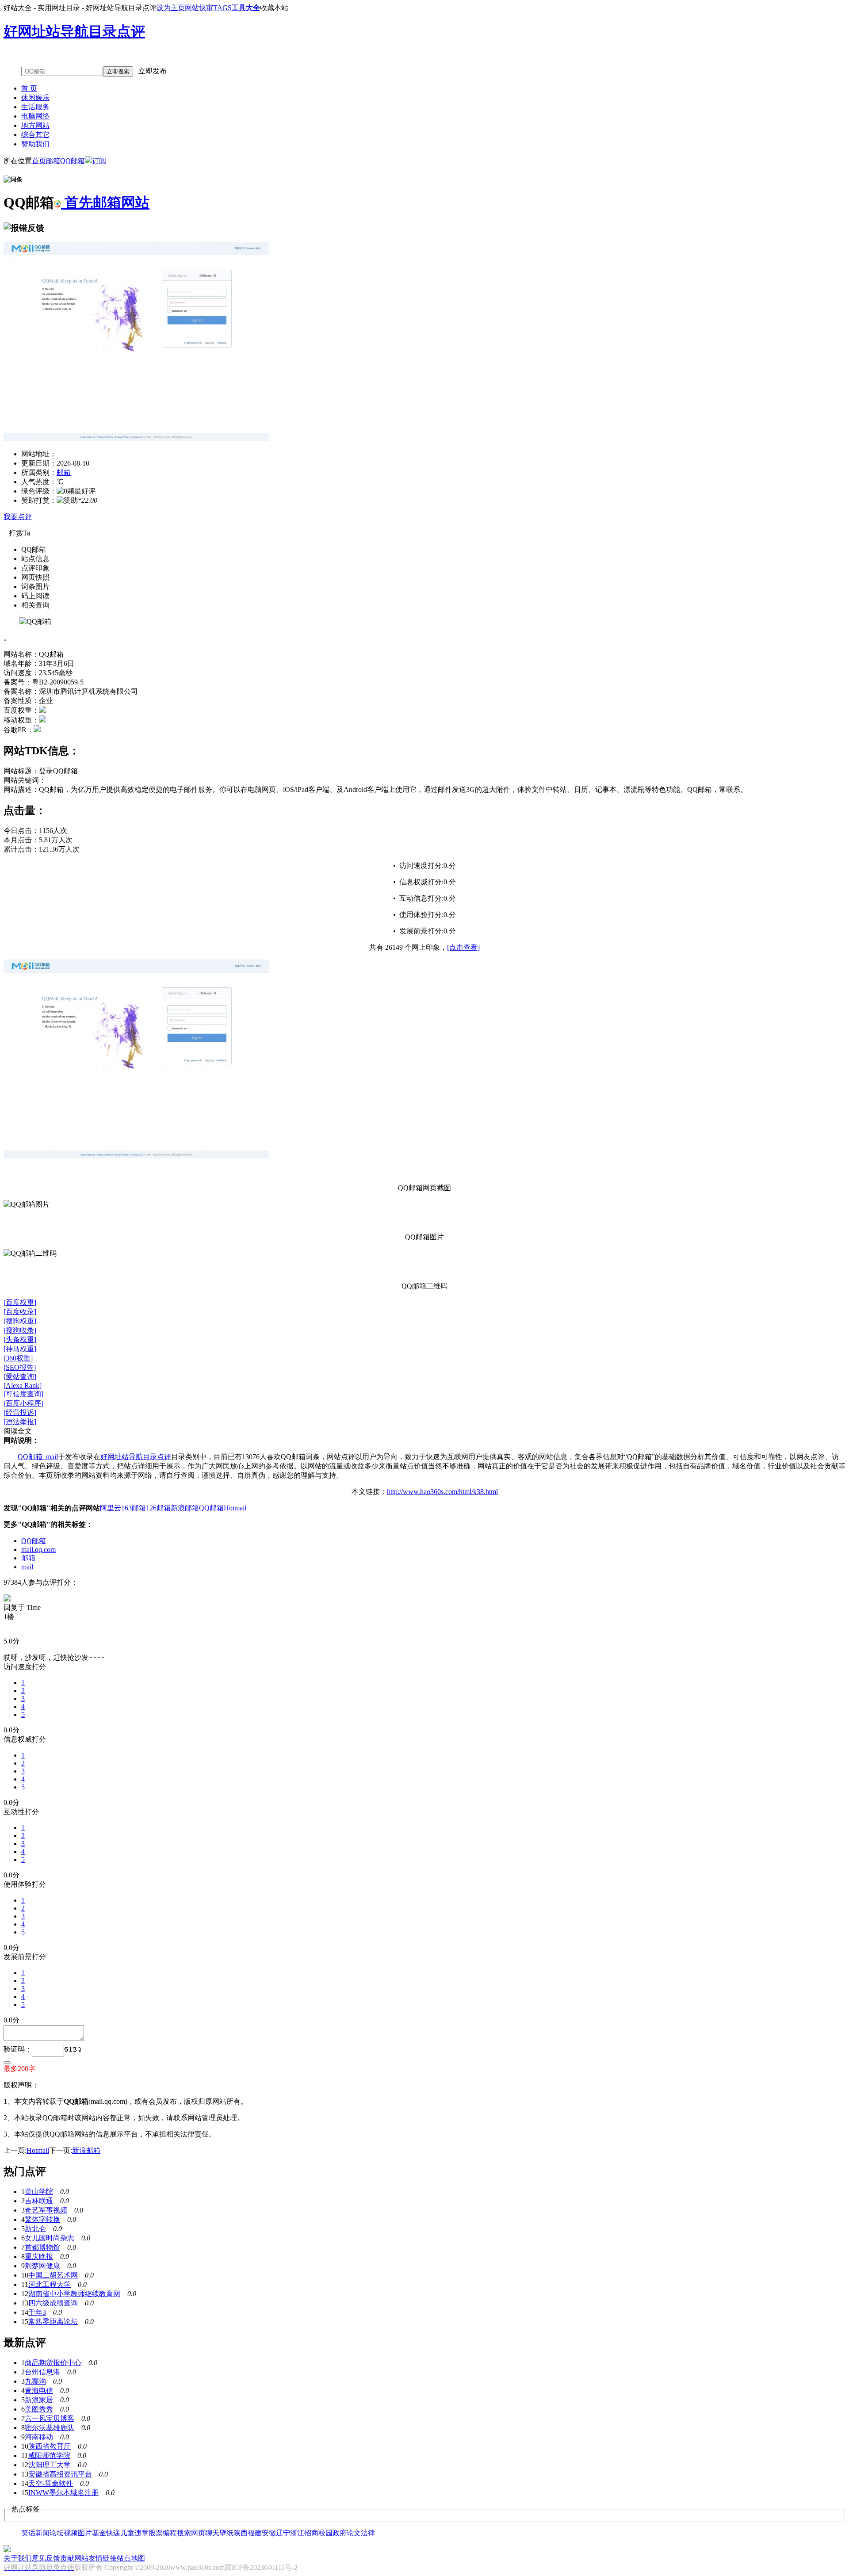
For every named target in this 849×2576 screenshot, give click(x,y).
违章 (141, 2533)
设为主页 (171, 8)
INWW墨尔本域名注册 (63, 2493)
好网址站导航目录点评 (136, 1457)
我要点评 (18, 517)
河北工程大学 (50, 2284)
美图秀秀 (39, 2409)
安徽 (269, 2533)
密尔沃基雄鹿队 (50, 2428)
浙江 (297, 2533)
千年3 (37, 2312)
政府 (340, 2533)
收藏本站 (274, 8)
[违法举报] (20, 1422)
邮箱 (53, 161)
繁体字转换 (42, 2219)
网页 (198, 2533)
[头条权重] (20, 1340)
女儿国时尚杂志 (50, 2238)
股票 (156, 2533)
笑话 (28, 2533)
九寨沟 (35, 2381)
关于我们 (18, 2558)
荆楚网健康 (42, 2266)
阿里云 (111, 1508)
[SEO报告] (20, 1367)
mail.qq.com (38, 1550)
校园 (325, 2533)
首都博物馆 (42, 2247)
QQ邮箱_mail (38, 1457)
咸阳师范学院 (49, 2456)
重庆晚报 (39, 2257)
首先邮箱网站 (105, 203)
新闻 (42, 2533)
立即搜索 (118, 71)
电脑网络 (35, 116)
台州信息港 (42, 2372)
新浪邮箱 (185, 1508)
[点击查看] (463, 947)
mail (27, 1567)
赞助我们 (35, 144)
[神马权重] (20, 1349)
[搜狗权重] (20, 1321)
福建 (255, 2533)
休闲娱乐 (35, 97)
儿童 (127, 2533)
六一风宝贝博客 (50, 2418)
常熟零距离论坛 (53, 2322)
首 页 (29, 88)
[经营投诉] (20, 1412)
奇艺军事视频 (46, 2210)
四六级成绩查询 (53, 2303)
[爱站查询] (20, 1377)
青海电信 (39, 2391)
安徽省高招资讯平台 (60, 2474)
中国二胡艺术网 (53, 2275)
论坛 (57, 2533)
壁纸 (226, 2533)
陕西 (241, 2533)
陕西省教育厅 (50, 2446)
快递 (113, 2533)
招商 (311, 2533)
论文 (354, 2533)
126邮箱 (158, 1508)
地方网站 (35, 125)
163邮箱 (134, 1508)
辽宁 (283, 2533)
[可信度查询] (23, 1394)
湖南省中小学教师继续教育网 (74, 2294)
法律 (368, 2533)
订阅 (99, 161)
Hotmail (235, 1508)
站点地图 (131, 2558)
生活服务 (35, 107)
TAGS (222, 8)
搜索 (184, 2533)
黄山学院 (39, 2192)
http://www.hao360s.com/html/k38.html (442, 1492)
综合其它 (35, 135)
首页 (39, 161)
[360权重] (18, 1358)
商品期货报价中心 (53, 2363)
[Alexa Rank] (23, 1385)
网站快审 (199, 8)
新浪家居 (39, 2400)
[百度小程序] (23, 1403)
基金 (99, 2533)
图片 (85, 2533)
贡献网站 (74, 2558)
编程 (170, 2533)
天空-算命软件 (51, 2483)
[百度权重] (20, 1302)
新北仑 (35, 2229)
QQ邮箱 (73, 161)
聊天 (212, 2533)
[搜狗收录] (20, 1330)
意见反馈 (46, 2558)
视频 (71, 2533)
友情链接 (103, 2558)
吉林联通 (39, 2201)
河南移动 (39, 2437)
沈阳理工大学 (50, 2465)
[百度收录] (20, 1312)
